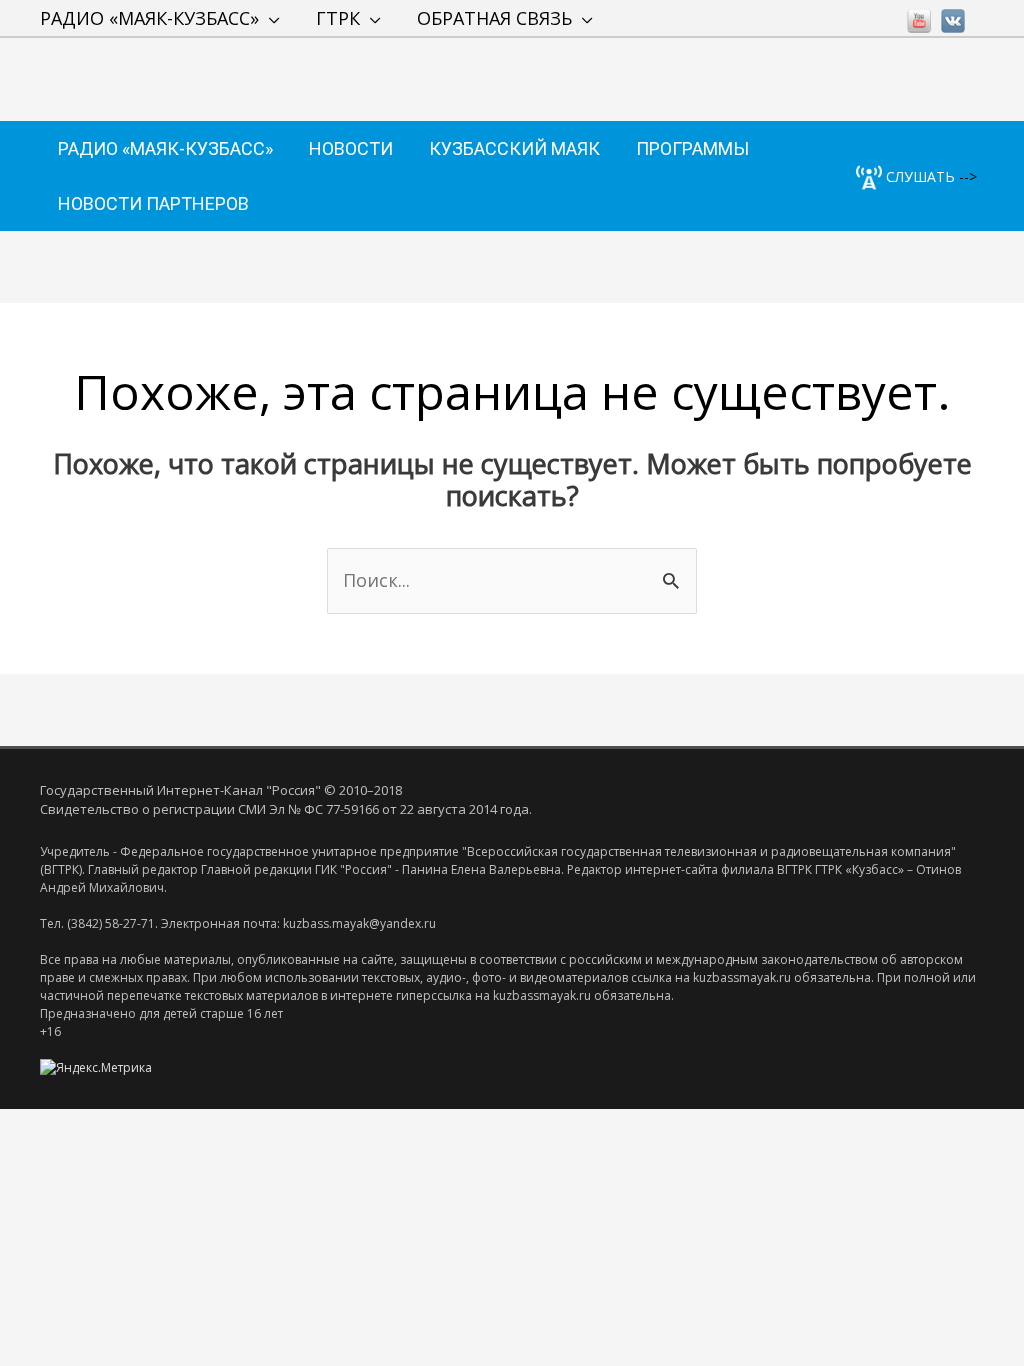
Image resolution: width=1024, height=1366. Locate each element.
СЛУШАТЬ (918, 176)
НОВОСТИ (351, 148)
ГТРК (338, 18)
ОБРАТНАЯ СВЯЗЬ (494, 18)
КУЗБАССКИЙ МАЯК (514, 148)
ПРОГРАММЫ (692, 148)
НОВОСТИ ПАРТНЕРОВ (153, 203)
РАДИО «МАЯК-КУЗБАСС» (149, 18)
